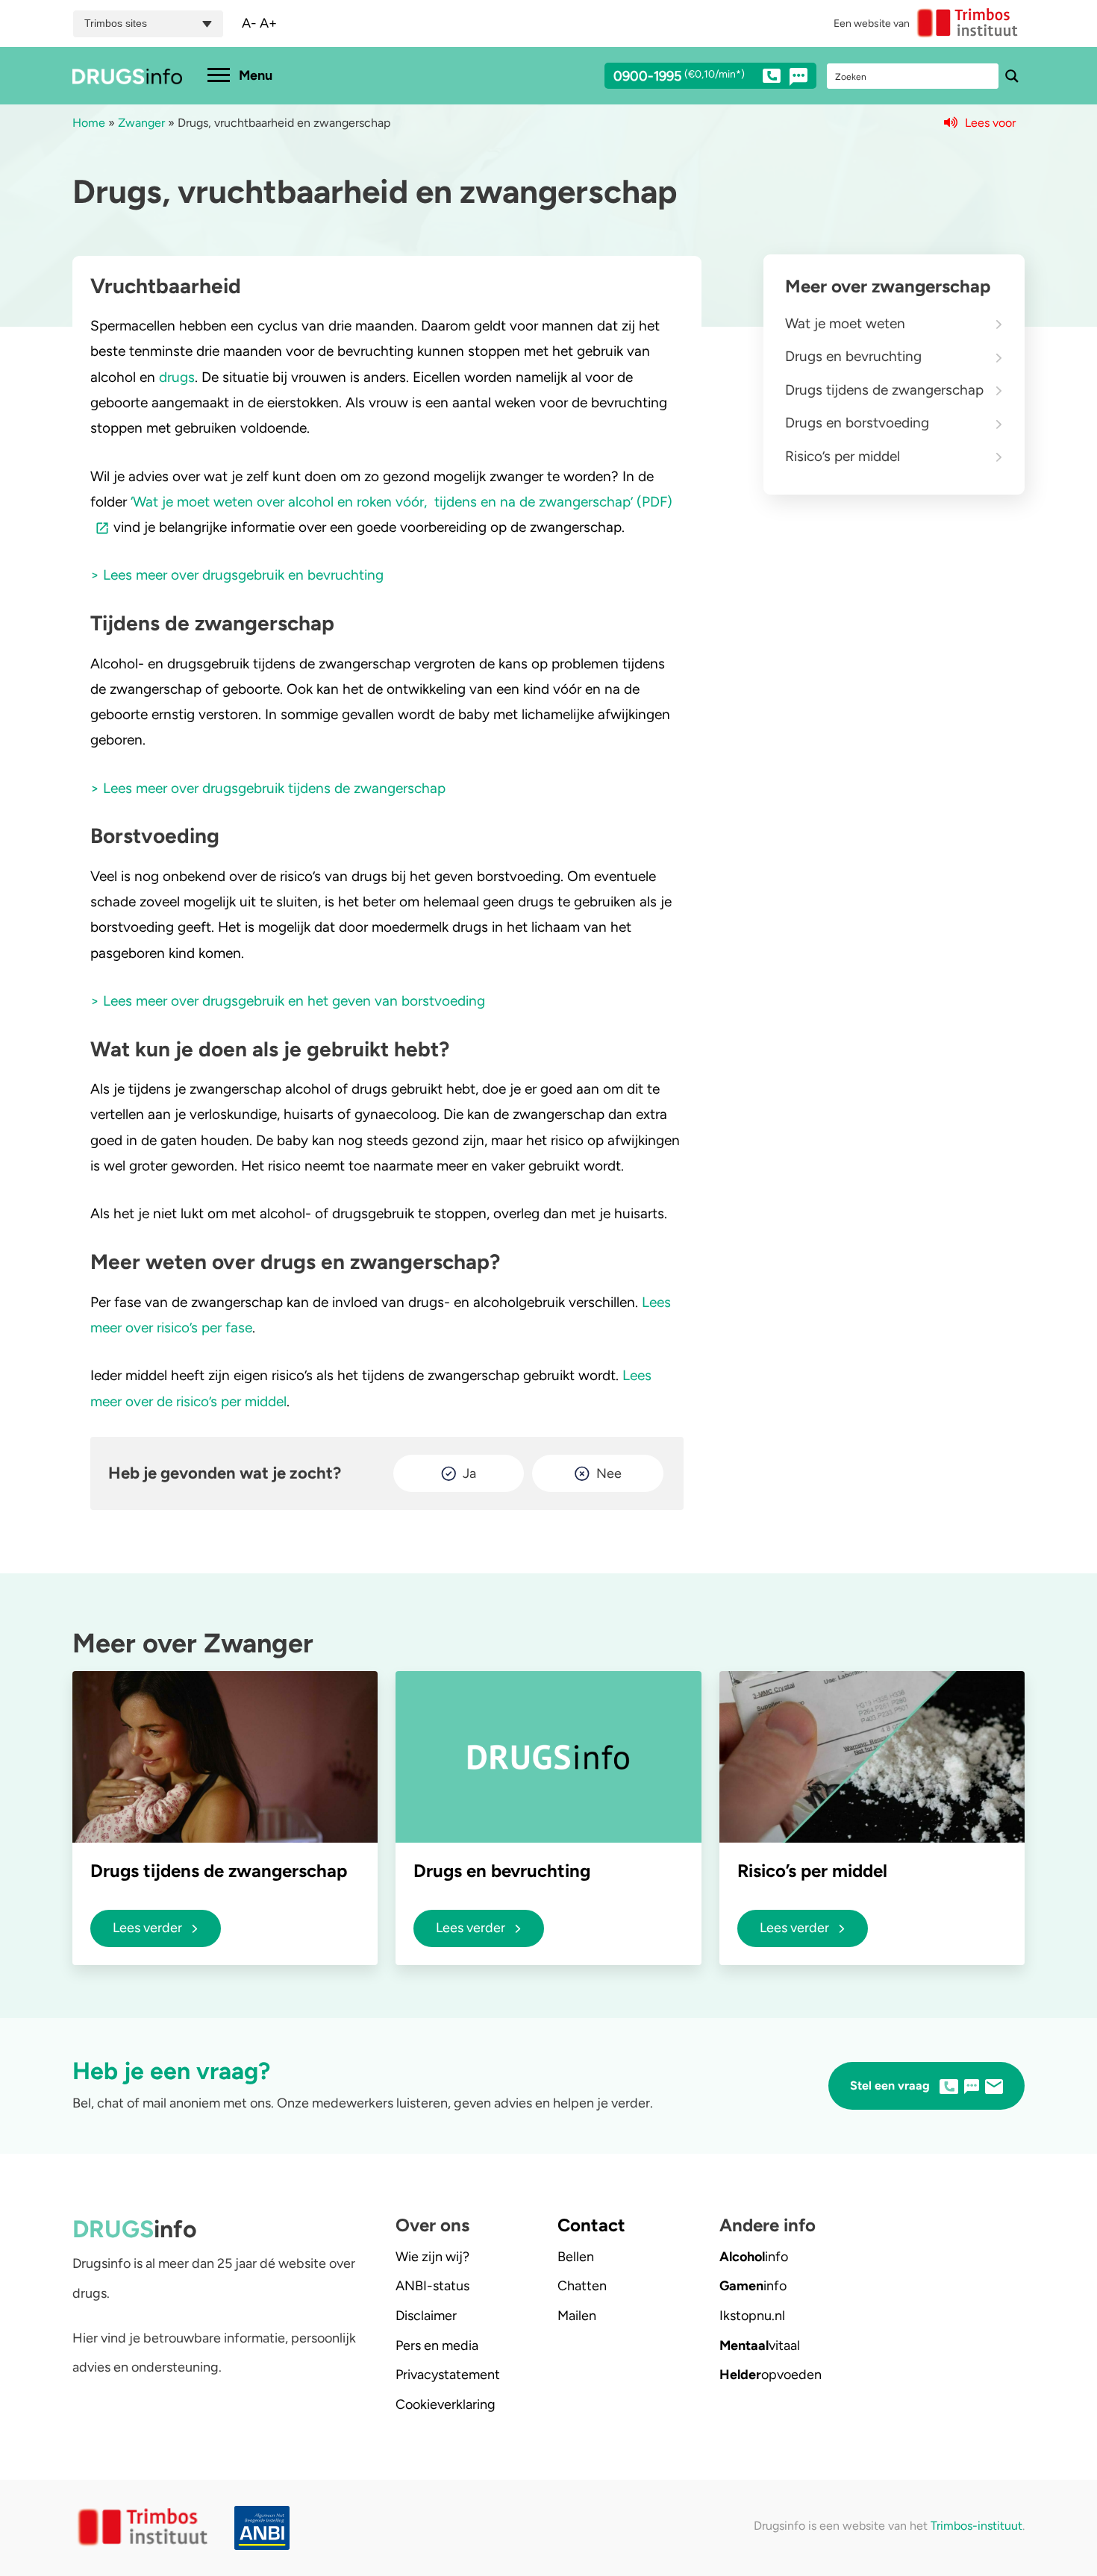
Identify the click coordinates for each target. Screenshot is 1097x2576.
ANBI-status (432, 2286)
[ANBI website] (266, 2528)
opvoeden (771, 2375)
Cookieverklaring (446, 2404)
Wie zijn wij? (432, 2257)
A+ (268, 23)
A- (249, 23)
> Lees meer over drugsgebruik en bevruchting (237, 575)
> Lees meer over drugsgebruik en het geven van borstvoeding (288, 1001)
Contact (591, 2225)
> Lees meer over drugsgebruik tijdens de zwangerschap (268, 788)
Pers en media (437, 2345)
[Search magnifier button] (1012, 76)
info (754, 2257)
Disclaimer (426, 2316)
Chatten (582, 2286)
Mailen (577, 2316)
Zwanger (141, 123)
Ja (469, 1473)
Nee (609, 1473)
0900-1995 (679, 77)
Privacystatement (448, 2375)
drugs (177, 377)
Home (89, 123)
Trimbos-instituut (976, 2526)
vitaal (760, 2345)
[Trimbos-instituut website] (144, 2528)
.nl (752, 2316)
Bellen (576, 2257)
